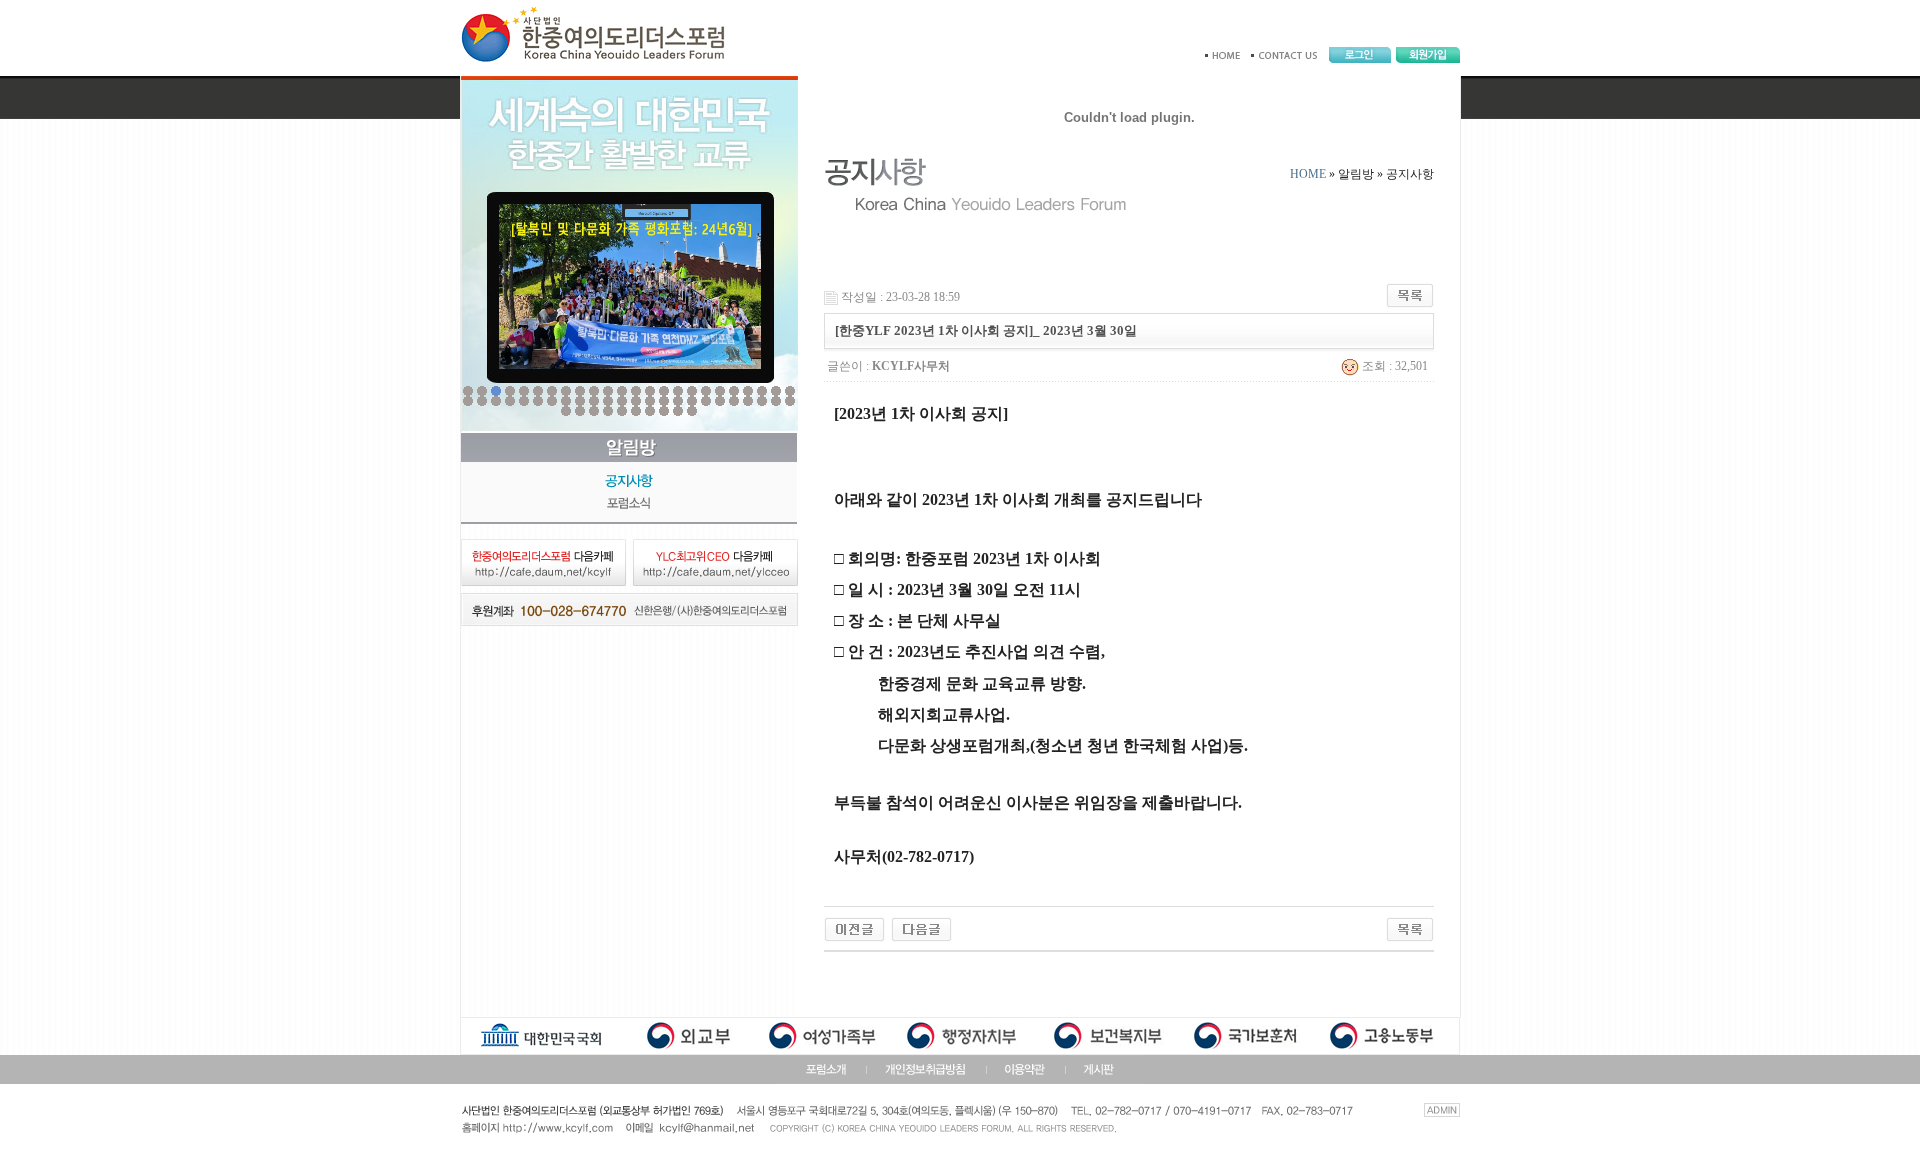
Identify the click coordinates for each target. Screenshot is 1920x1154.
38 (650, 401)
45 (748, 401)
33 (580, 401)
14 (650, 391)
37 (636, 401)
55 (650, 411)
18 (706, 391)
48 (790, 401)
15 (664, 391)
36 (622, 401)
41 (692, 401)
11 (608, 391)
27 (496, 401)
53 (622, 411)
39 (664, 401)
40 (678, 401)
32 (566, 401)
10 (594, 391)
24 (790, 391)
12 (622, 391)
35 (608, 401)
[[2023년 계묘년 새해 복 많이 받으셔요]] (921, 928)
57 (678, 411)
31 (552, 401)
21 (748, 391)
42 (706, 401)
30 (538, 401)
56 (664, 411)
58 (692, 411)
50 (580, 411)
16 (678, 391)
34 (594, 401)
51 (594, 411)
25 (468, 401)
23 (776, 391)
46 (762, 401)
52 (608, 411)
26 (482, 401)
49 (566, 411)
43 (720, 401)
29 (524, 401)
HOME (1308, 174)
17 (692, 391)
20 (734, 391)
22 (762, 391)
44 (734, 401)
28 (510, 401)
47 (776, 401)
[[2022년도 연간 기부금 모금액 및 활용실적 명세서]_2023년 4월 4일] (854, 928)
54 (636, 411)
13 (636, 391)
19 (720, 391)
